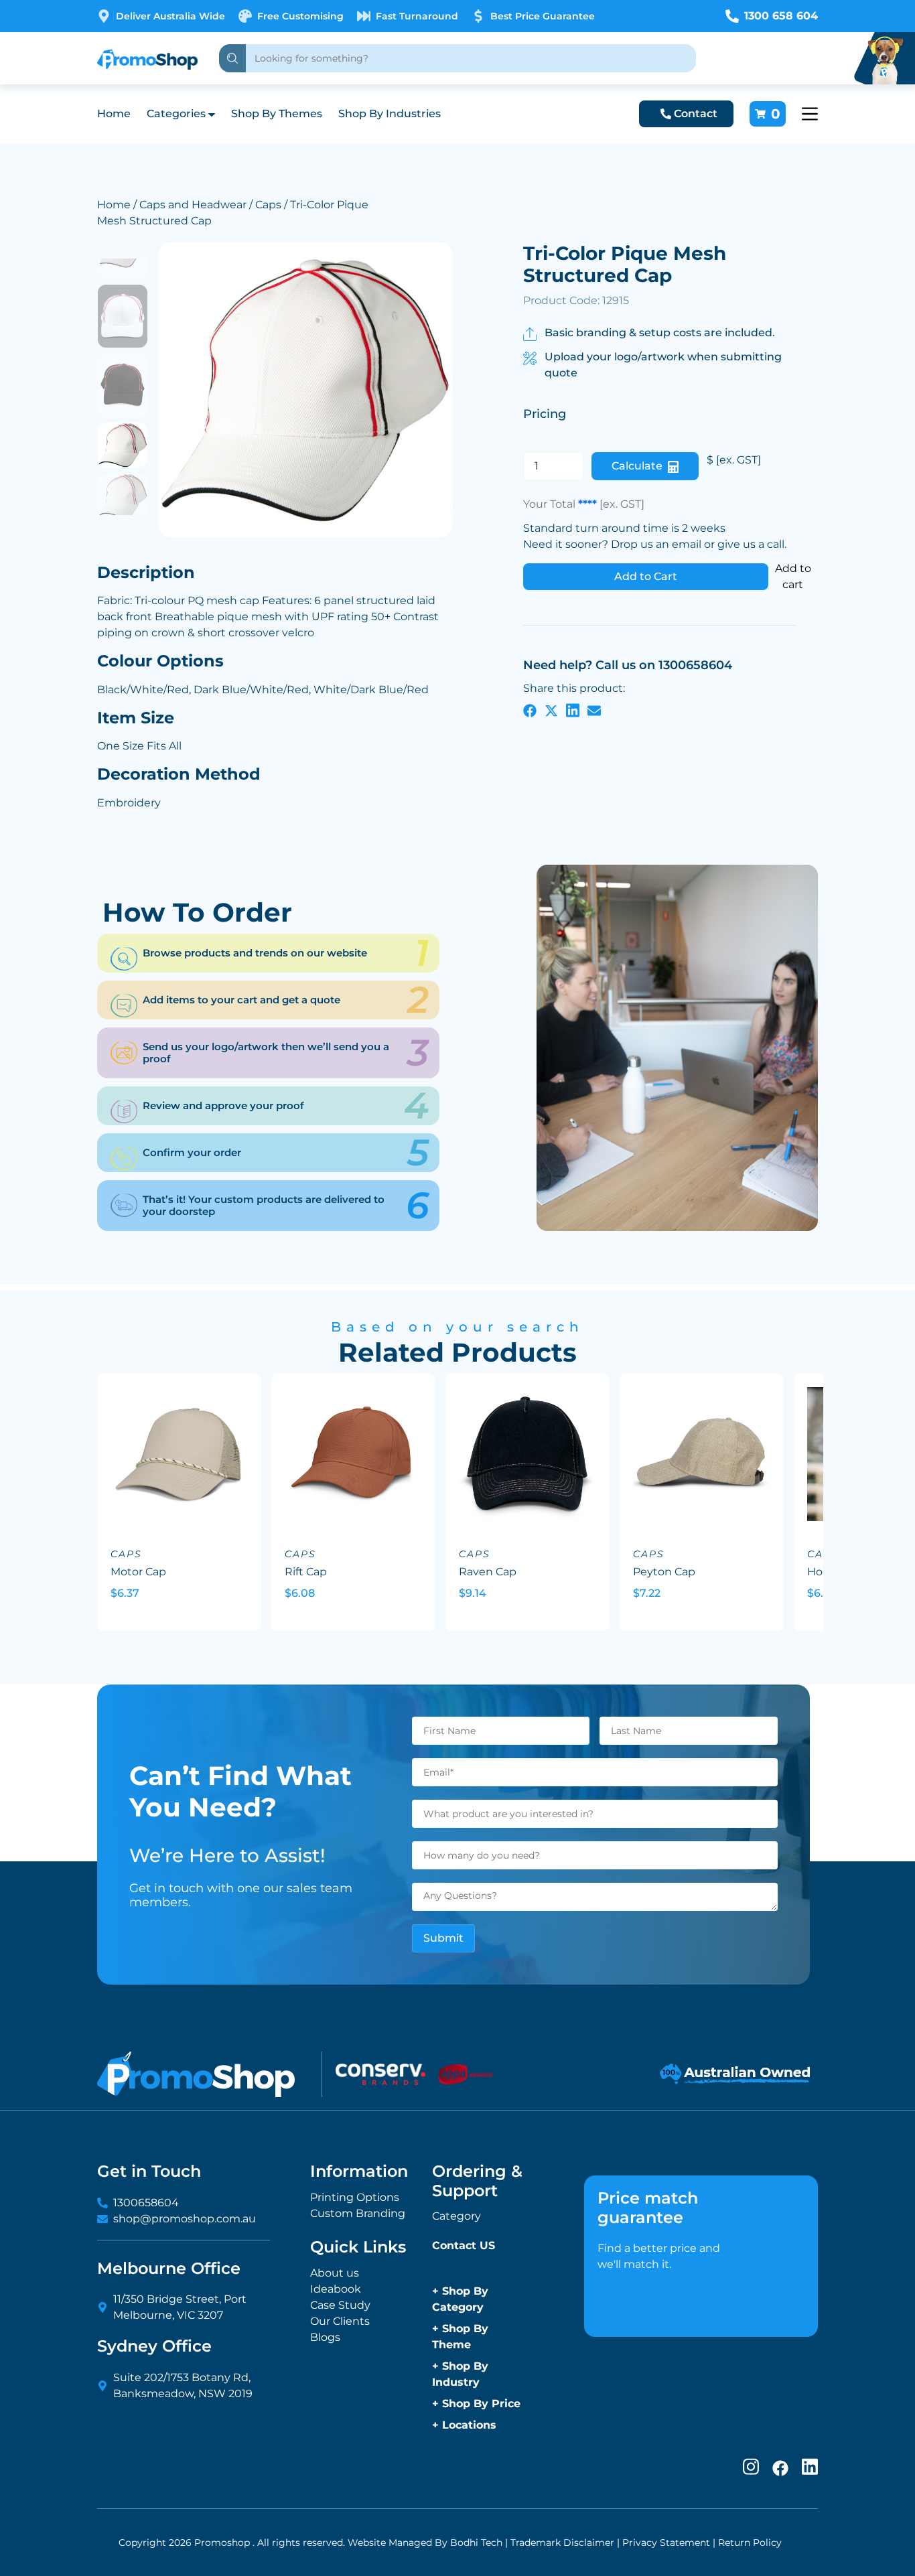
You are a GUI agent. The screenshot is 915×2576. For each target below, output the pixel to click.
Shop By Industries (390, 114)
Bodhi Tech (476, 2543)
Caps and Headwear (193, 205)
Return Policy (750, 2543)
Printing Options (355, 2197)
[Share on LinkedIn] (573, 710)
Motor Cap (138, 1572)
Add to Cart (646, 576)
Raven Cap (488, 1572)
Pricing (545, 414)
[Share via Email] (594, 710)
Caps (268, 205)
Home (114, 114)
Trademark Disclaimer (562, 2543)
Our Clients (340, 2321)
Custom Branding (358, 2213)
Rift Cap (306, 1572)
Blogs (325, 2337)
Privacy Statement (666, 2543)
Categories (176, 114)
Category (456, 2216)
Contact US (464, 2245)
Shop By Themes (277, 114)
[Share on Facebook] (530, 710)
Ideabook (336, 2289)
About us (335, 2273)
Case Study (340, 2305)
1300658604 (146, 2203)
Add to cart (793, 576)
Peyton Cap (664, 1572)
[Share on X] (551, 710)
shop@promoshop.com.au (185, 2219)
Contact (696, 114)
